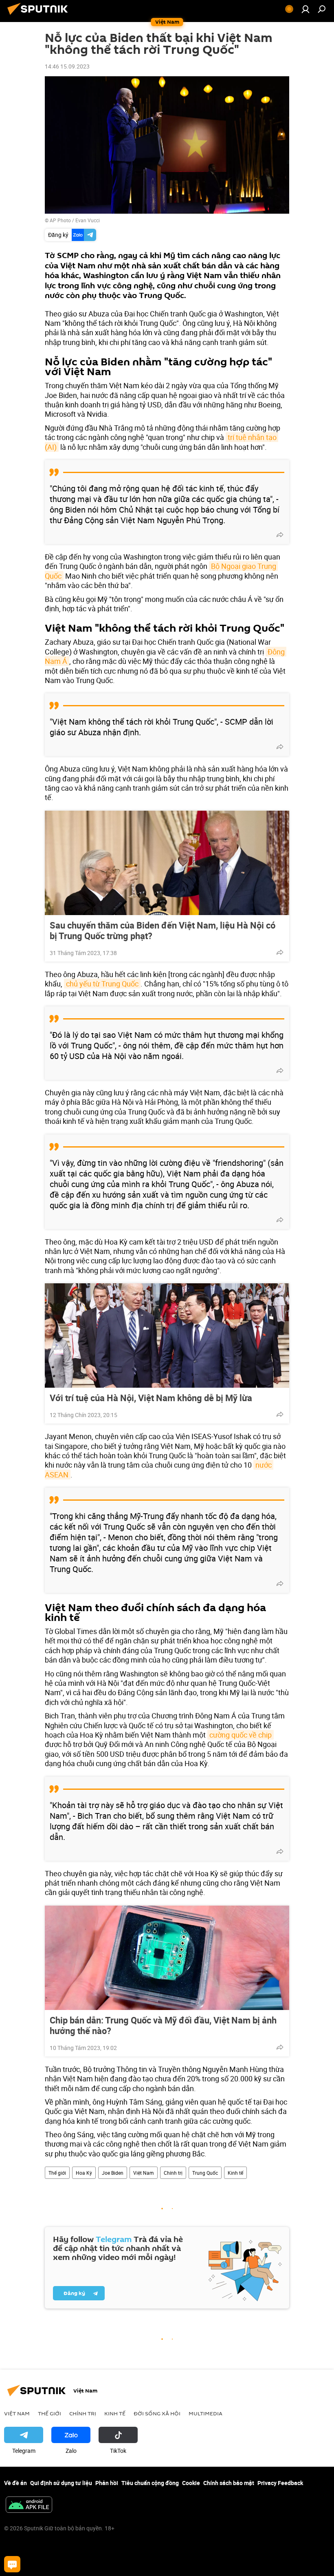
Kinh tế (235, 2173)
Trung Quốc (205, 2173)
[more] (280, 535)
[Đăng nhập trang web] (305, 9)
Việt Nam (144, 2173)
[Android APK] (29, 2505)
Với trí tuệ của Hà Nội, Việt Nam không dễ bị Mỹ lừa (151, 1398)
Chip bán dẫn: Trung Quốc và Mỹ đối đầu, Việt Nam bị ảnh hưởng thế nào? (163, 2025)
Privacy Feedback (280, 2483)
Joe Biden (113, 2173)
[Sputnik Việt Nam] (40, 16)
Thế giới (57, 2173)
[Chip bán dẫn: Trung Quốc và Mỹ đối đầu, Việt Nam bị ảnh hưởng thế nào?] (167, 1958)
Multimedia (205, 2413)
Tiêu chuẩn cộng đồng (150, 2483)
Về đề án (15, 2483)
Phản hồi (107, 2483)
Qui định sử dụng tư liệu (61, 2483)
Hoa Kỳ (84, 2173)
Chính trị (173, 2173)
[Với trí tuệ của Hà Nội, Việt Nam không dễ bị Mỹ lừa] (167, 1336)
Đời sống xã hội (157, 2413)
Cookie (191, 2483)
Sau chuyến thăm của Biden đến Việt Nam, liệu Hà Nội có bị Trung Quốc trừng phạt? (163, 931)
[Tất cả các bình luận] (12, 2564)
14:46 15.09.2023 (67, 66)
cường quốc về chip (241, 1735)
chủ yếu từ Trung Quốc (102, 984)
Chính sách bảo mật (229, 2483)
